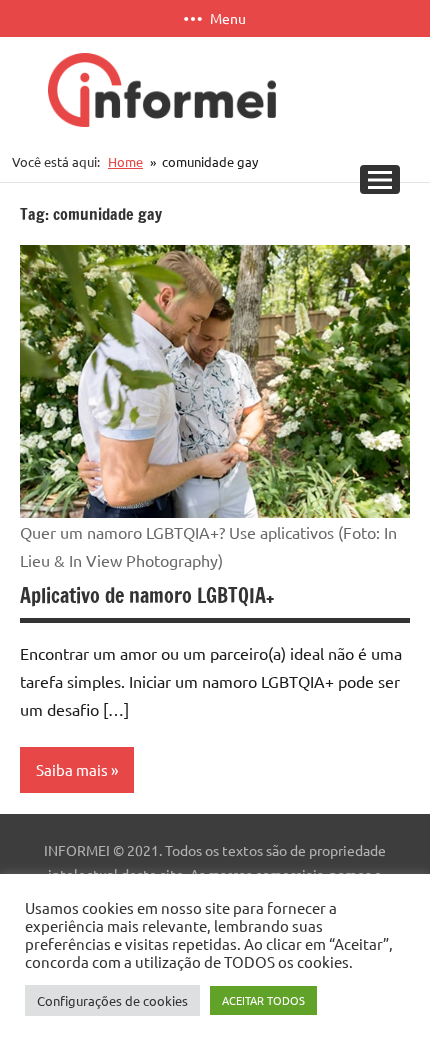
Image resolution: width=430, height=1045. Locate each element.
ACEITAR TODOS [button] (263, 1000)
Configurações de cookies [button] (112, 1000)
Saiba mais (72, 769)
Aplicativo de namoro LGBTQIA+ (147, 595)
